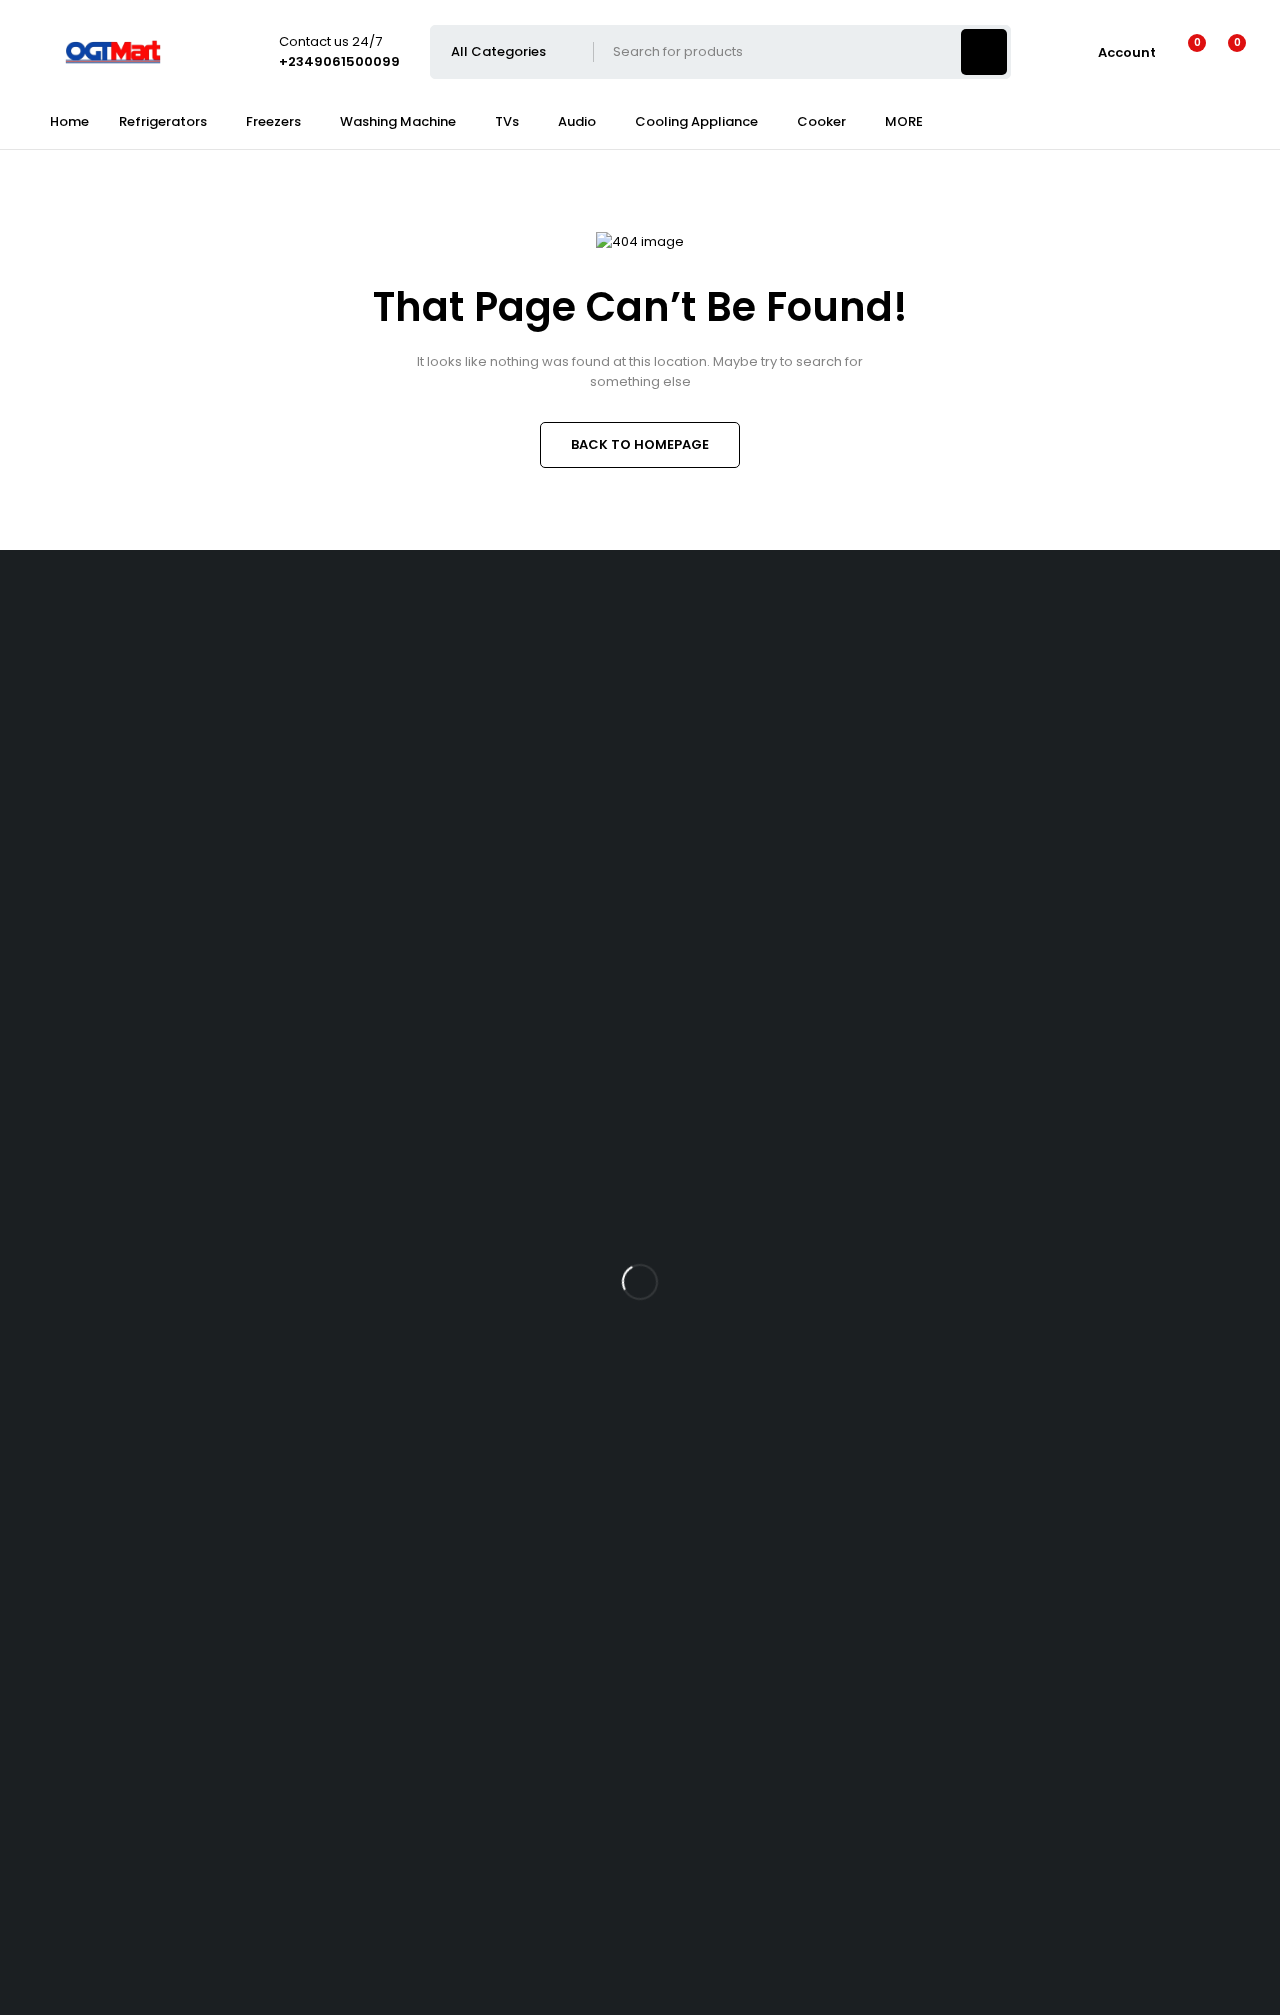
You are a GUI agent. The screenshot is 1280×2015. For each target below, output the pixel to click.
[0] (1221, 52)
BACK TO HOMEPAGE (640, 444)
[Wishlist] (1184, 52)
